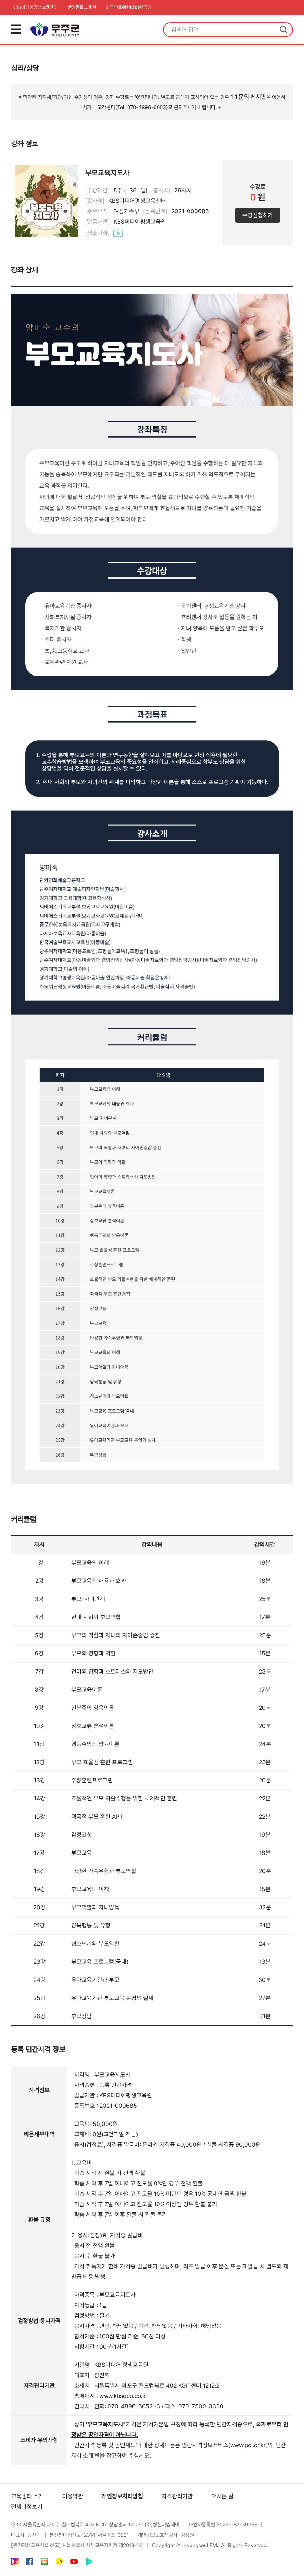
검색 (284, 30)
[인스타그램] (15, 2563)
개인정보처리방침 (122, 2496)
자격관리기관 (177, 2496)
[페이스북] (30, 2563)
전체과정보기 (27, 2507)
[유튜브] (74, 2563)
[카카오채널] (59, 2563)
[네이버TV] (89, 2563)
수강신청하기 (258, 215)
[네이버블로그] (44, 2563)
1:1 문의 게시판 (248, 97)
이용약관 (73, 2496)
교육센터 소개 (27, 2496)
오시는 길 (222, 2496)
